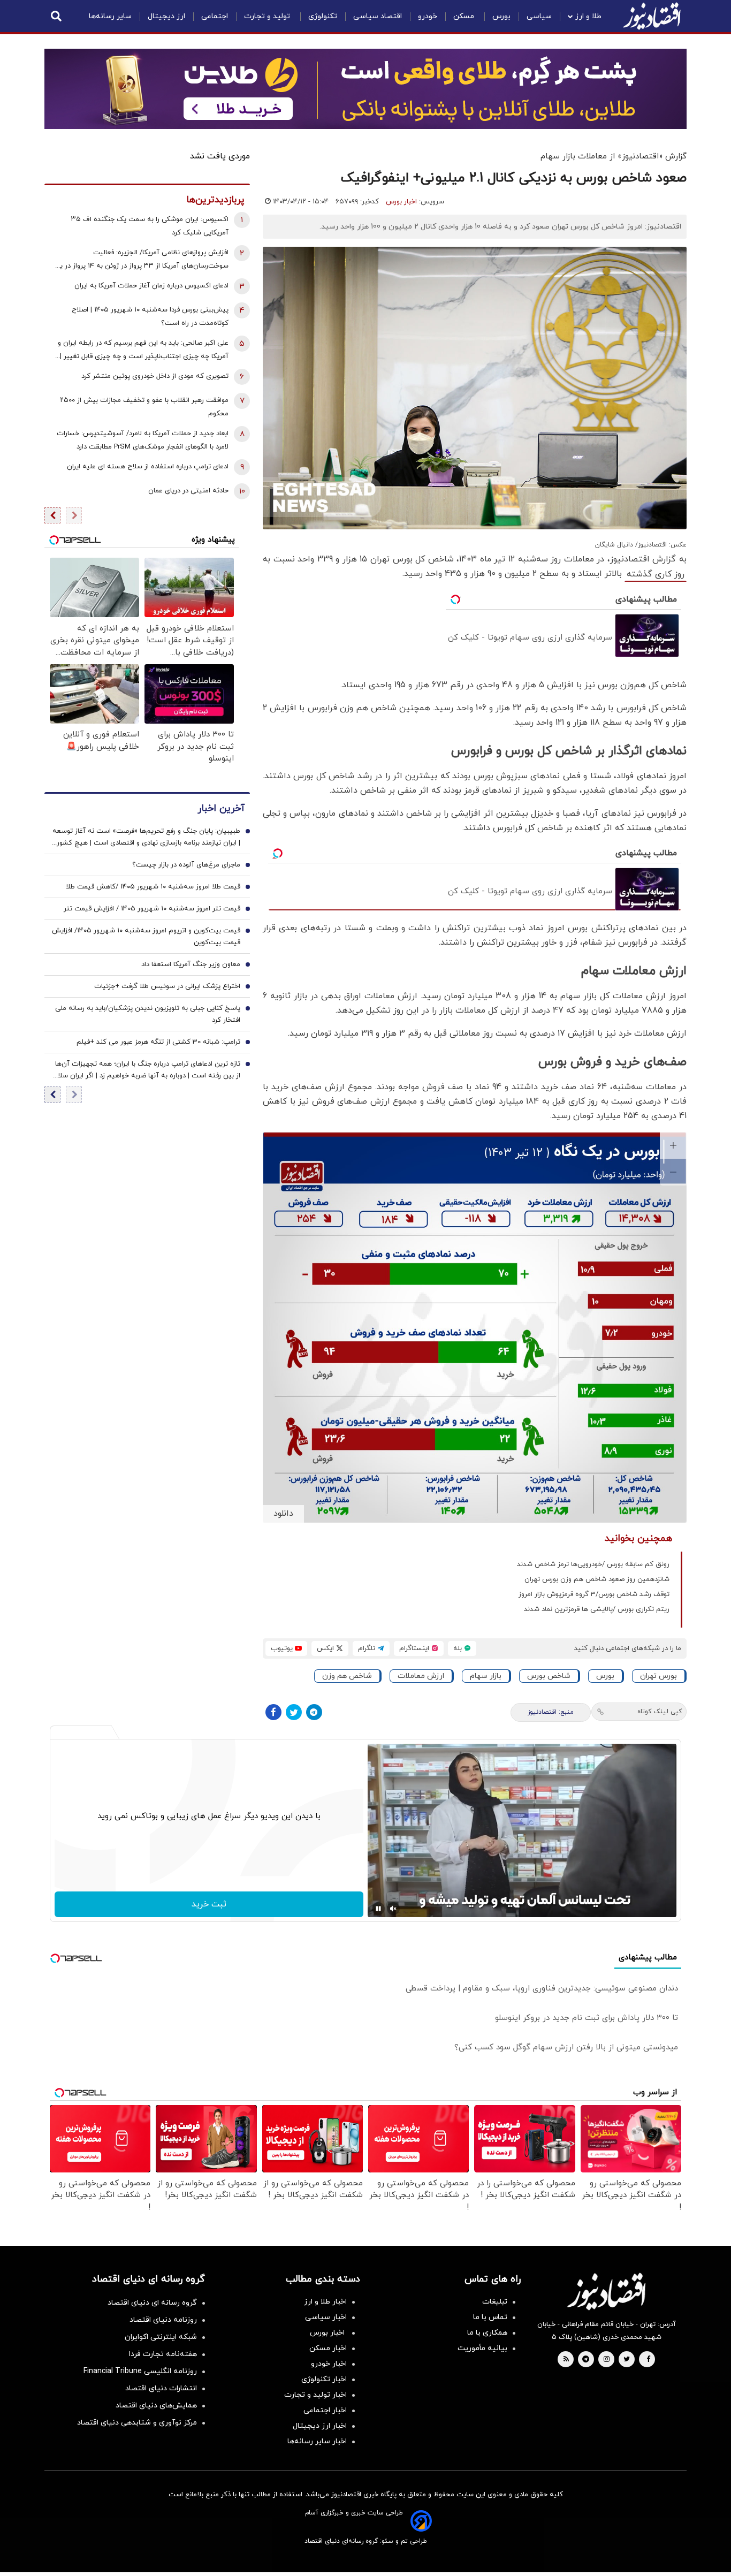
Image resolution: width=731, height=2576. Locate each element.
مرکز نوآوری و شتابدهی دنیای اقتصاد (137, 2423)
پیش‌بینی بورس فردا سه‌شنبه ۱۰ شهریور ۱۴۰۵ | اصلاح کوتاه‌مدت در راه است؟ (150, 317)
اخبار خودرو (329, 2364)
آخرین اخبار (221, 808)
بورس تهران (658, 1676)
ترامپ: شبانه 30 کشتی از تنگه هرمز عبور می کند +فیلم (158, 1042)
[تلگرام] (314, 1712)
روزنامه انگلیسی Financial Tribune (140, 2371)
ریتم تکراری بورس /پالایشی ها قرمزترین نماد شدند (597, 1609)
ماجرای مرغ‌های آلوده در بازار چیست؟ (186, 865)
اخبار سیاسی (326, 2317)
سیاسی (539, 16)
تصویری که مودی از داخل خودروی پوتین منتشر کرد (155, 376)
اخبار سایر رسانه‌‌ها (317, 2441)
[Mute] (393, 1909)
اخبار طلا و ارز (325, 2302)
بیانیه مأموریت (482, 2348)
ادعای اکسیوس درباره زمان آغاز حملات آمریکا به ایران (151, 286)
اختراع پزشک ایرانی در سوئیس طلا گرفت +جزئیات (167, 986)
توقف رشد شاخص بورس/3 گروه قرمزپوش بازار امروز (594, 1594)
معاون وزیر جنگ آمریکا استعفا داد (191, 964)
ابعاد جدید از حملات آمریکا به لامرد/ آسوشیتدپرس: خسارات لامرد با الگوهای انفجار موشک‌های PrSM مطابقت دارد (143, 440)
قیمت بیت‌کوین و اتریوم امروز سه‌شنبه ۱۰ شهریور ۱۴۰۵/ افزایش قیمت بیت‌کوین (146, 937)
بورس (501, 16)
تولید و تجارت (268, 16)
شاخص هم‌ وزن (347, 1676)
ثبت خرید (209, 1904)
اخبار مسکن (328, 2348)
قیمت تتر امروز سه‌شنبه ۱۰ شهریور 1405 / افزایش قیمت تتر (152, 909)
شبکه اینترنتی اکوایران (161, 2337)
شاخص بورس (549, 1676)
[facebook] (648, 2360)
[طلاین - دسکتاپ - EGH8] (365, 89)
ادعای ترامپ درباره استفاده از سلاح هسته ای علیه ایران (148, 467)
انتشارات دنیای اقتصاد (161, 2388)
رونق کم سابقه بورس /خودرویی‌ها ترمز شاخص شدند (593, 1564)
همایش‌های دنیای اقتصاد (156, 2406)
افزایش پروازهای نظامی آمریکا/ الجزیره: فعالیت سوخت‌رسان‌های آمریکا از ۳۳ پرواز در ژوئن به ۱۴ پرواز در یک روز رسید (141, 260)
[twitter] (627, 2360)
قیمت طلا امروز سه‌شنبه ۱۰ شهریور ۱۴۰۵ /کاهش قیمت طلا (153, 887)
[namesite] (652, 16)
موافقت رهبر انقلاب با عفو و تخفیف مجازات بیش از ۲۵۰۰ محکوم (144, 407)
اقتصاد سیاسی (378, 16)
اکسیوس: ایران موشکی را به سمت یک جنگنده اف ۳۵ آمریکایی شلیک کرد (150, 226)
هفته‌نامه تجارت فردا (163, 2354)
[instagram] (607, 2360)
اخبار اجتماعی (325, 2410)
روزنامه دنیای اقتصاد (163, 2320)
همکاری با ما (487, 2333)
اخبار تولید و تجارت (315, 2395)
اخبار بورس (401, 202)
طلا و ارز (588, 16)
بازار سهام (486, 1676)
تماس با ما (490, 2317)
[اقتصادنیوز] (606, 2291)
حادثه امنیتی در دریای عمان (188, 491)
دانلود (283, 1514)
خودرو (428, 16)
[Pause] (378, 1909)
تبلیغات (495, 2302)
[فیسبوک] (273, 1712)
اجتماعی (215, 16)
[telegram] (586, 2360)
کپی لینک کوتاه (660, 1712)
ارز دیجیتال (166, 16)
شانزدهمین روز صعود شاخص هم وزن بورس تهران (597, 1579)
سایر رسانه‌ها (110, 16)
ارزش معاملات (421, 1676)
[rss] (566, 2360)
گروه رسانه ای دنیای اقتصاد (152, 2303)
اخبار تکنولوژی (324, 2379)
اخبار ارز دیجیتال (320, 2426)
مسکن (465, 16)
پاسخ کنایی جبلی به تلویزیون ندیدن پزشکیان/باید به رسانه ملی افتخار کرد (148, 1014)
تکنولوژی (323, 16)
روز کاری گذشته (656, 574)
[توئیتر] (294, 1712)
